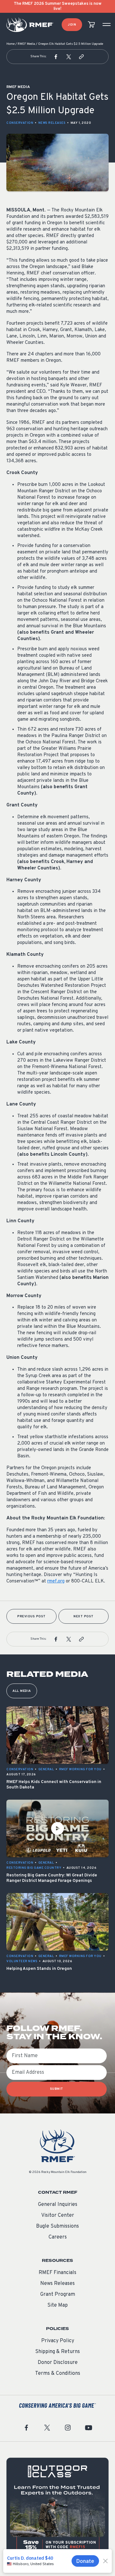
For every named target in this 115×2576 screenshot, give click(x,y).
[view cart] (91, 25)
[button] (56, 57)
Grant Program (58, 2295)
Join (72, 25)
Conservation (20, 123)
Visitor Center (58, 2215)
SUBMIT (57, 2089)
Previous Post (31, 1617)
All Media (22, 1691)
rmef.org (56, 1581)
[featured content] (57, 2509)
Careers (58, 2237)
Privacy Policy (58, 2341)
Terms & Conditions (58, 2374)
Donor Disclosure (58, 2363)
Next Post (84, 1617)
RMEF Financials (57, 2273)
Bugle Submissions (57, 2226)
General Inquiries (58, 2205)
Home (11, 44)
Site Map (57, 2305)
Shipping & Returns (57, 2352)
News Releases (52, 123)
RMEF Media (26, 44)
